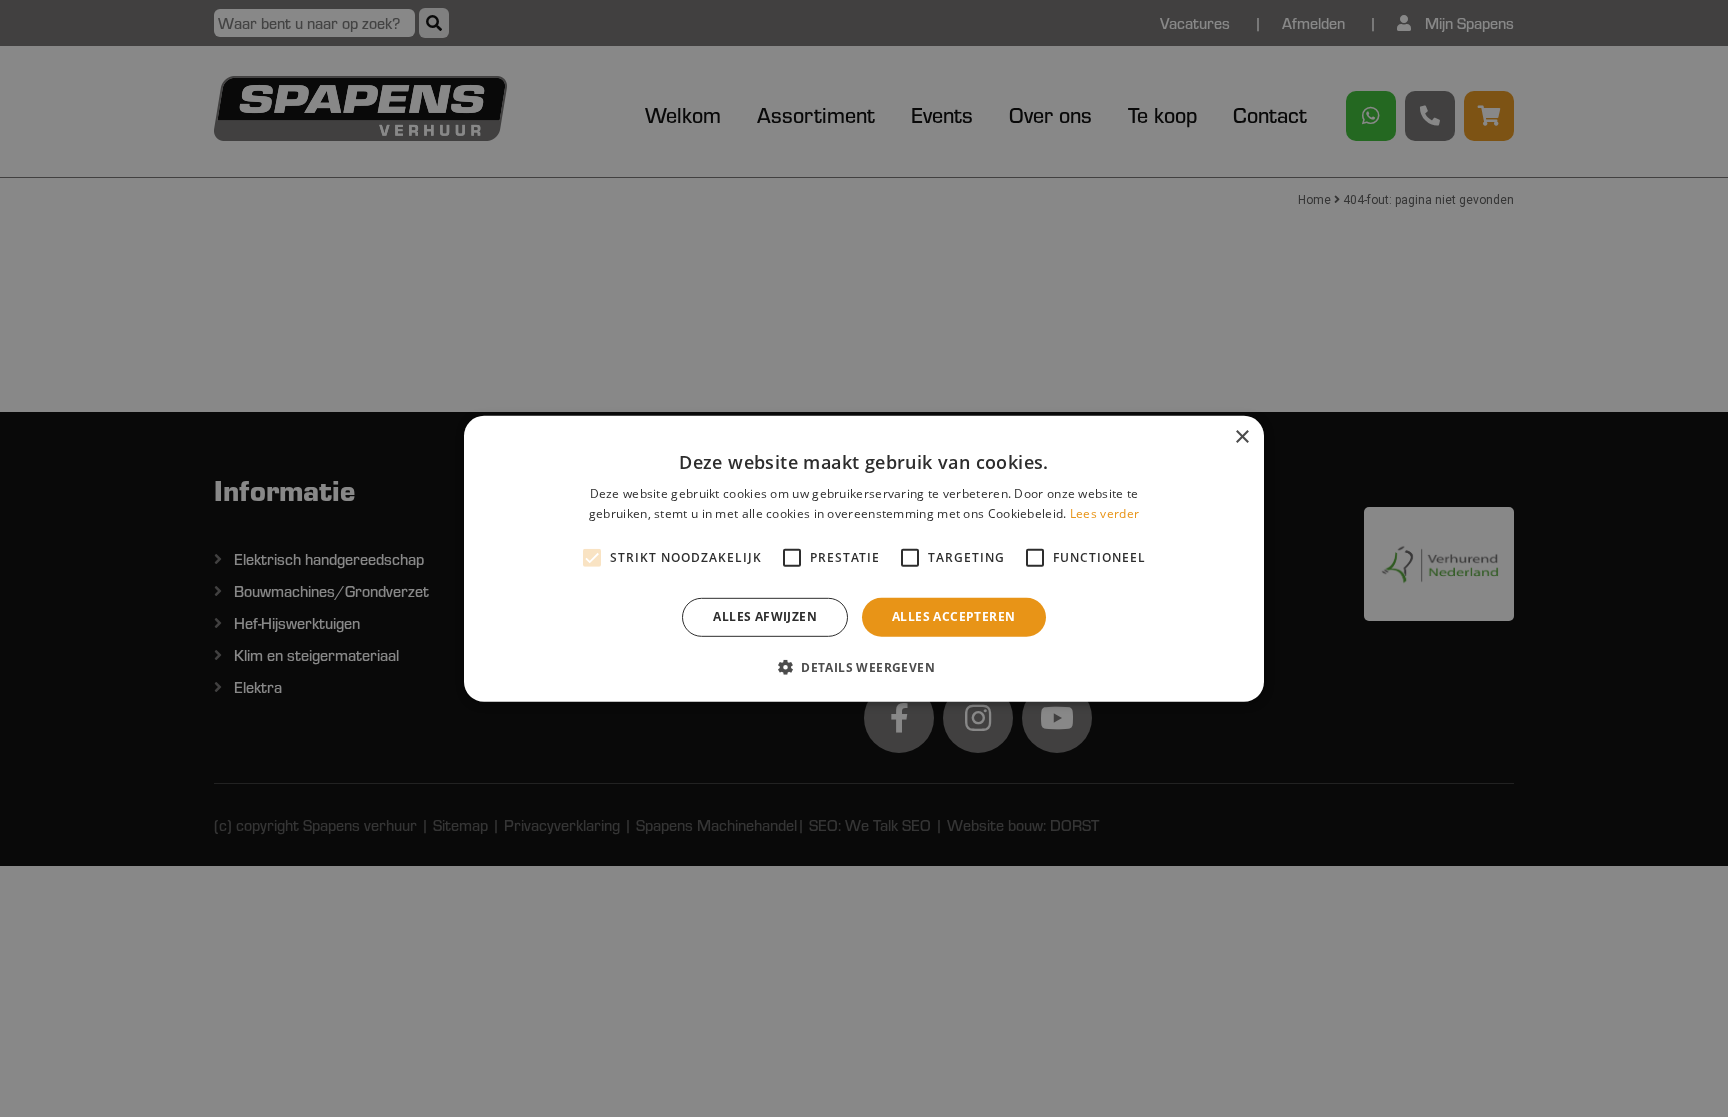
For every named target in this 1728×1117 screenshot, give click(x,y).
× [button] (1241, 436)
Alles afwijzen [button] (765, 616)
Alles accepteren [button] (953, 616)
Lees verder (1104, 513)
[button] (864, 667)
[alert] (864, 558)
